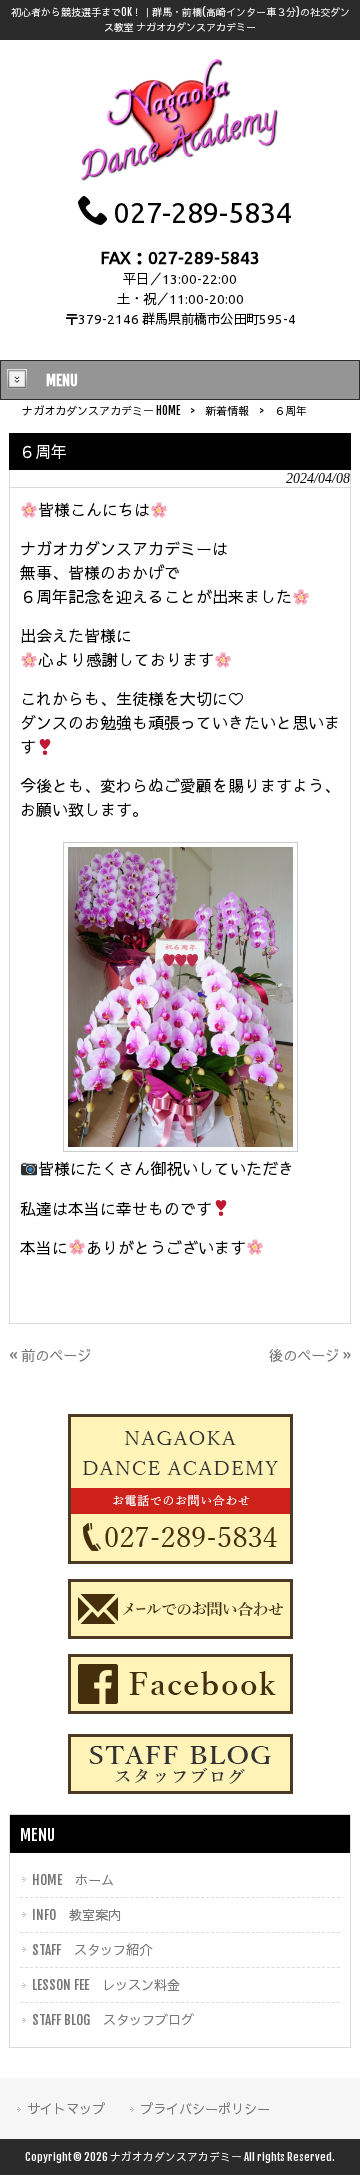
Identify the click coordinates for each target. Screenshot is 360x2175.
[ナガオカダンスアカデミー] (180, 179)
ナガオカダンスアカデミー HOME (101, 411)
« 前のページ (50, 1355)
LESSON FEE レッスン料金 (106, 1984)
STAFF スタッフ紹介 (92, 1949)
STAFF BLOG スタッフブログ (113, 2019)
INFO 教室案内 (76, 1914)
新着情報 (227, 411)
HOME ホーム (73, 1879)
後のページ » (310, 1355)
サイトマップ (66, 2108)
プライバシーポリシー (205, 2108)
